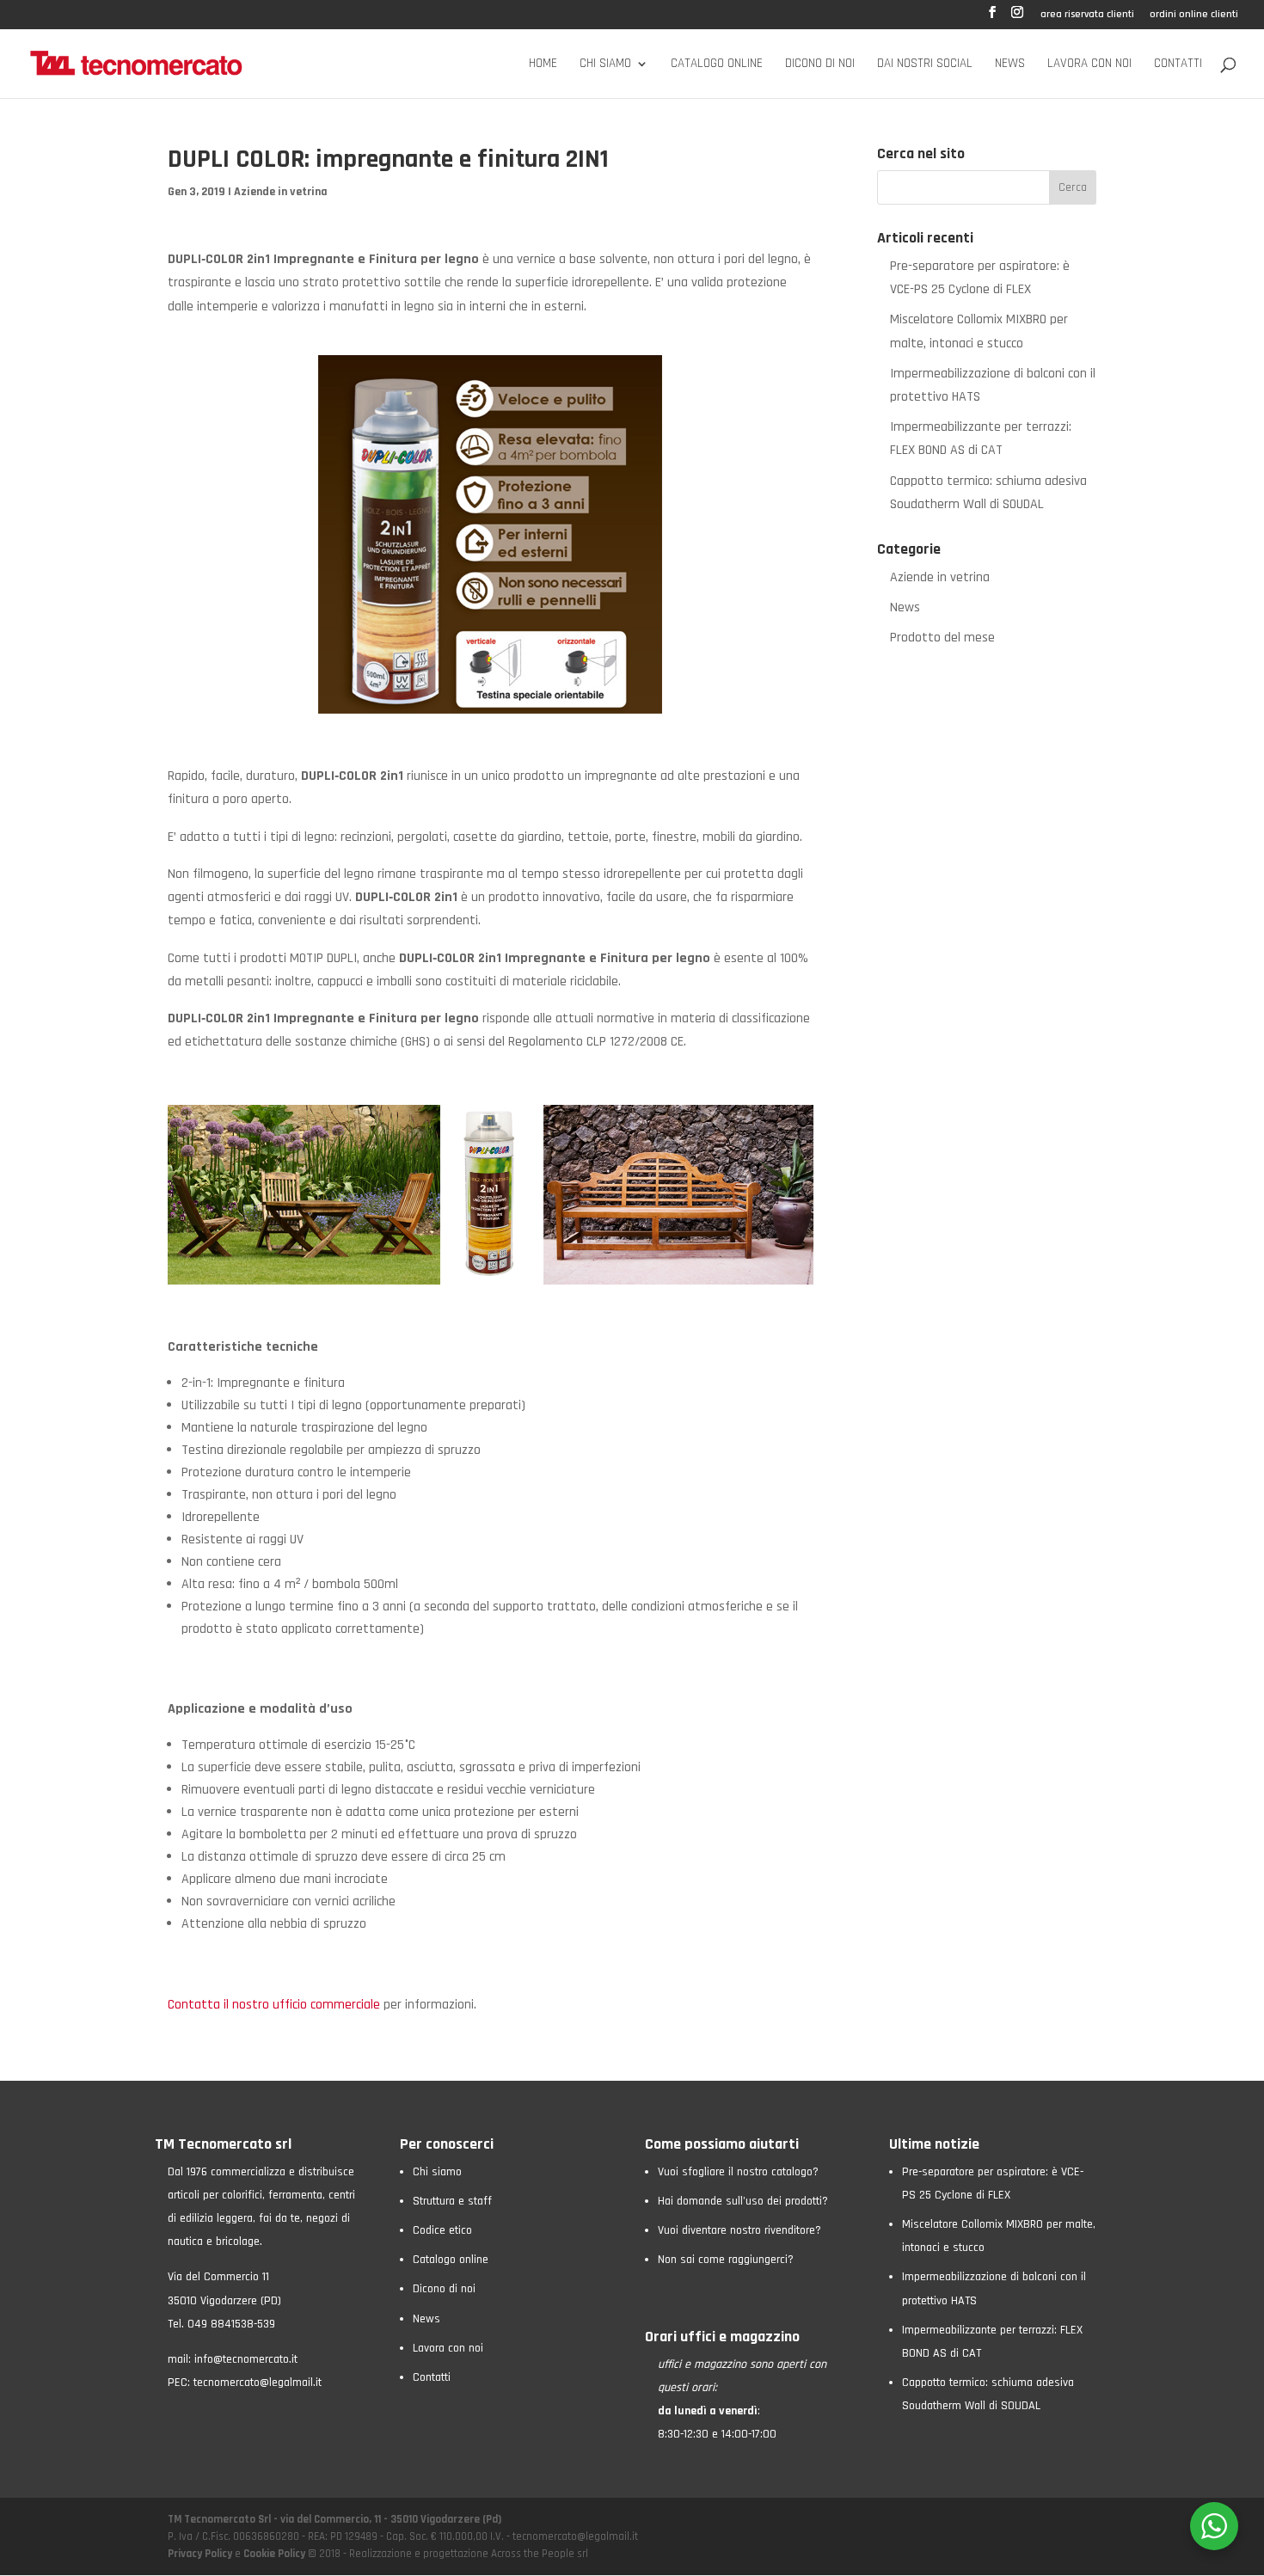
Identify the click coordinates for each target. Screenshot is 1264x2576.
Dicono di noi (820, 64)
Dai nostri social (925, 64)
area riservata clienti (1087, 15)
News (1010, 64)
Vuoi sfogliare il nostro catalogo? (738, 2172)
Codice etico (442, 2230)
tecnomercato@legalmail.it (258, 2383)
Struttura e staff (452, 2201)
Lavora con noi (1089, 64)
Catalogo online (717, 64)
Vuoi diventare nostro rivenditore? (739, 2230)
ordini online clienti (1194, 15)
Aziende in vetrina (281, 192)
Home (543, 64)
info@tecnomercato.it (246, 2359)
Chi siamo (605, 64)
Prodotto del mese (942, 638)
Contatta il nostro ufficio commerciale (274, 2005)
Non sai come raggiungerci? (726, 2260)
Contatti (1178, 64)
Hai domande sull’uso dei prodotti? (743, 2201)
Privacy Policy (201, 2554)
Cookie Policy (274, 2554)
